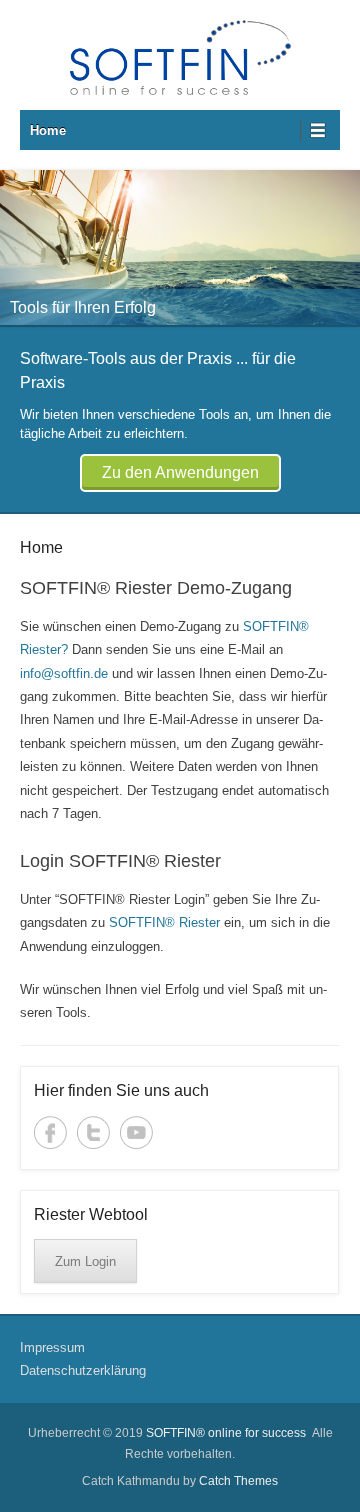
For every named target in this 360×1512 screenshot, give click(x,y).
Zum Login (85, 1261)
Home (48, 130)
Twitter (93, 1132)
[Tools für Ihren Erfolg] (180, 247)
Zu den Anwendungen (180, 472)
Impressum (52, 1347)
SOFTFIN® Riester (162, 922)
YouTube (136, 1132)
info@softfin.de (66, 673)
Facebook (50, 1132)
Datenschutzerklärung (83, 1370)
